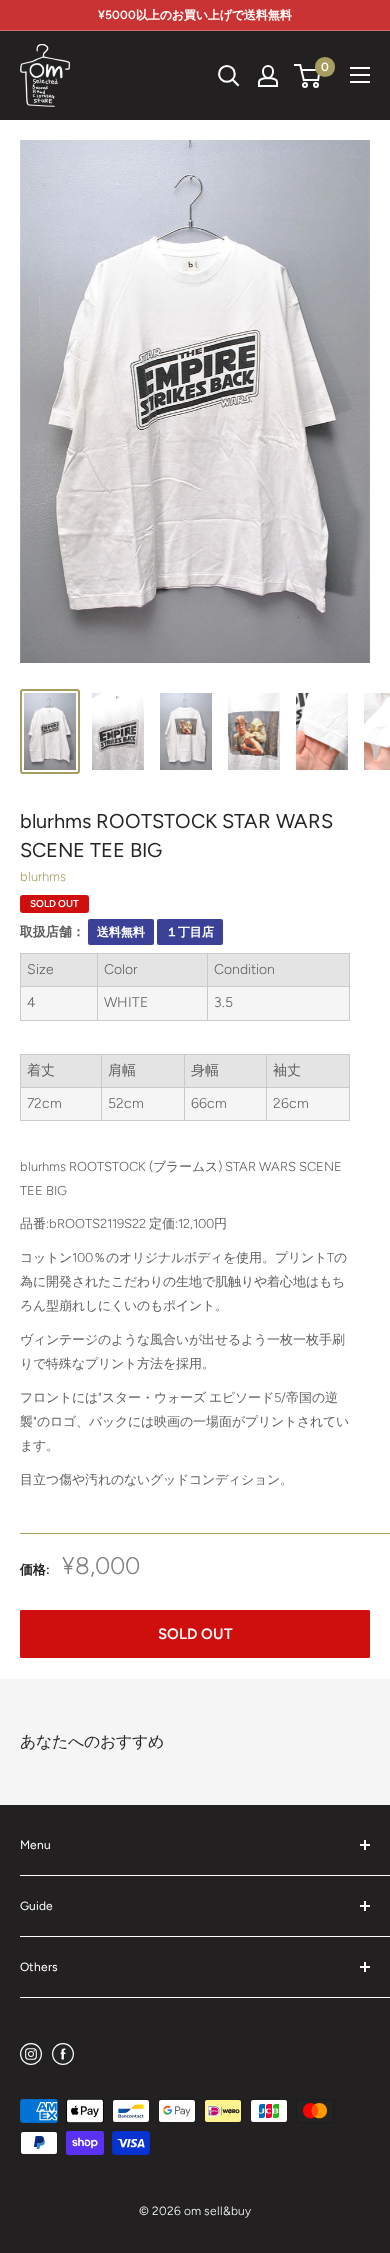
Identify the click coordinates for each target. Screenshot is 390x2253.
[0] (308, 76)
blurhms (43, 876)
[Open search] (229, 76)
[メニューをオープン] (360, 75)
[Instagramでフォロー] (31, 2053)
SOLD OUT (195, 1634)
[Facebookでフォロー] (63, 2053)
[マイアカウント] (268, 76)
